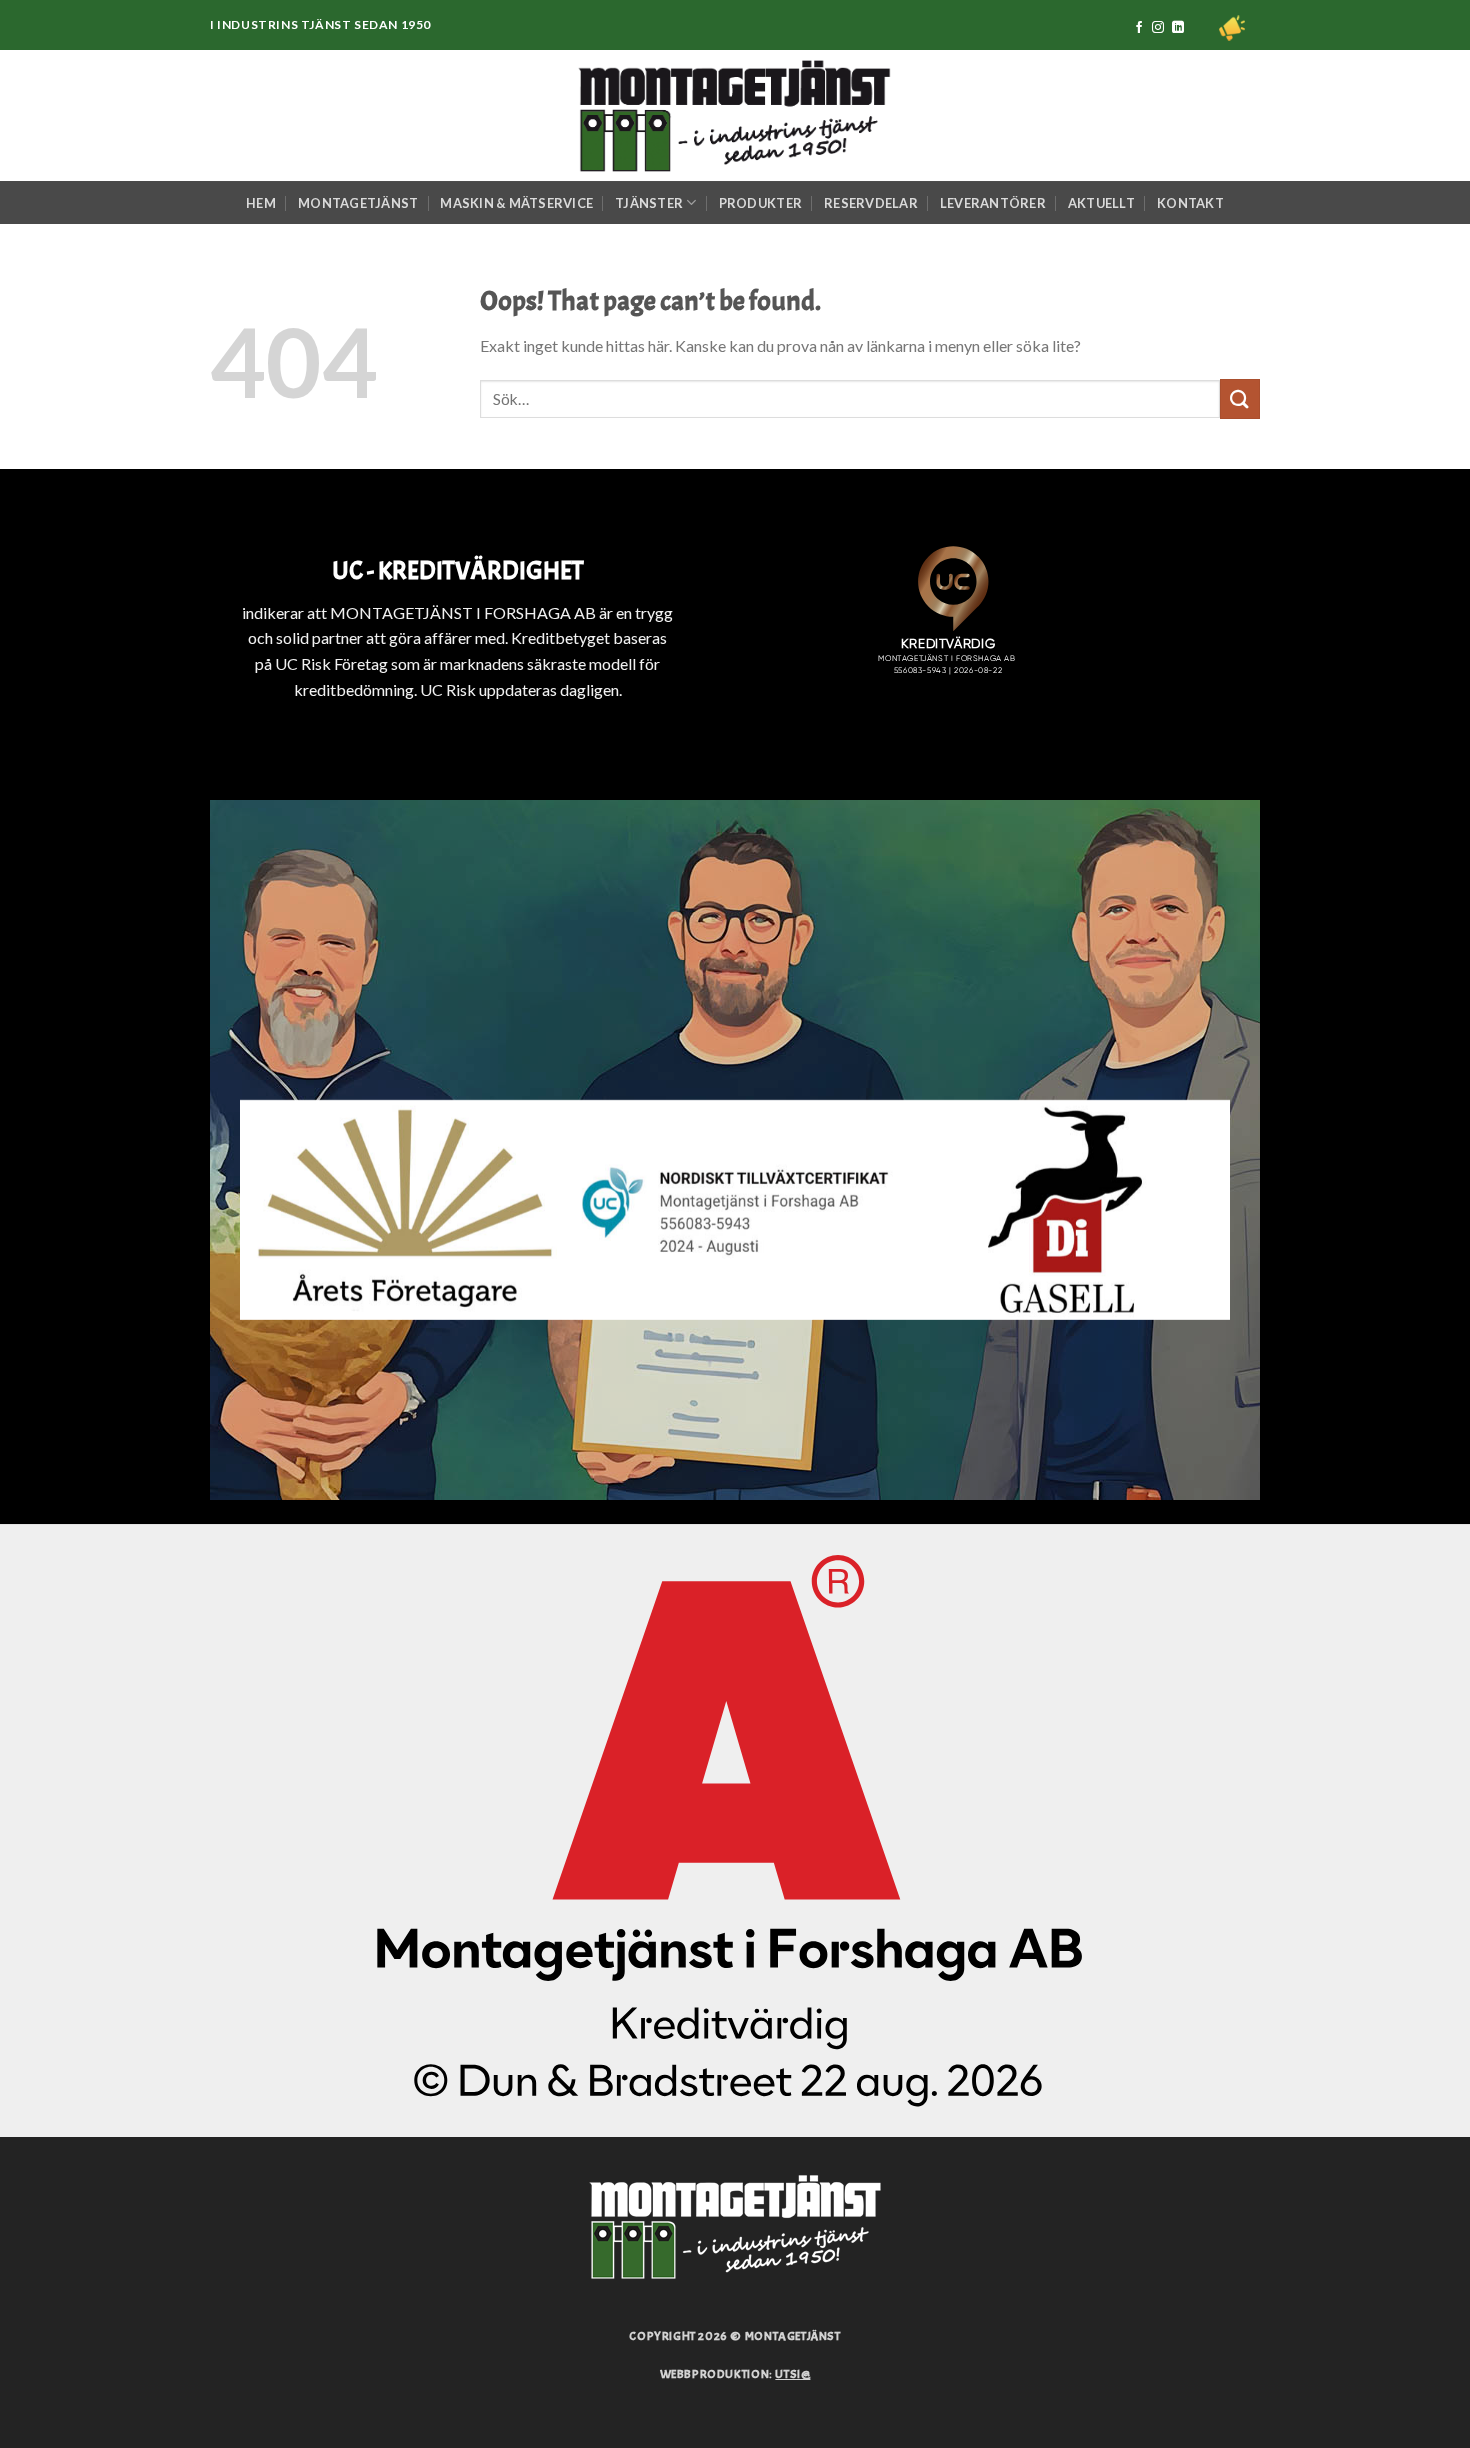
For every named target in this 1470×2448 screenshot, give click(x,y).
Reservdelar (871, 203)
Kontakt (1190, 203)
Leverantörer (993, 203)
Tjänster (649, 203)
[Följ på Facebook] (1139, 28)
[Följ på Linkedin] (1178, 28)
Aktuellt (1101, 203)
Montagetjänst (358, 203)
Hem (261, 203)
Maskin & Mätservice (516, 203)
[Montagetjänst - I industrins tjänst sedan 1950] (735, 115)
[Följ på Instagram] (1158, 28)
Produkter (760, 203)
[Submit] (1240, 398)
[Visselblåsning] (1232, 28)
